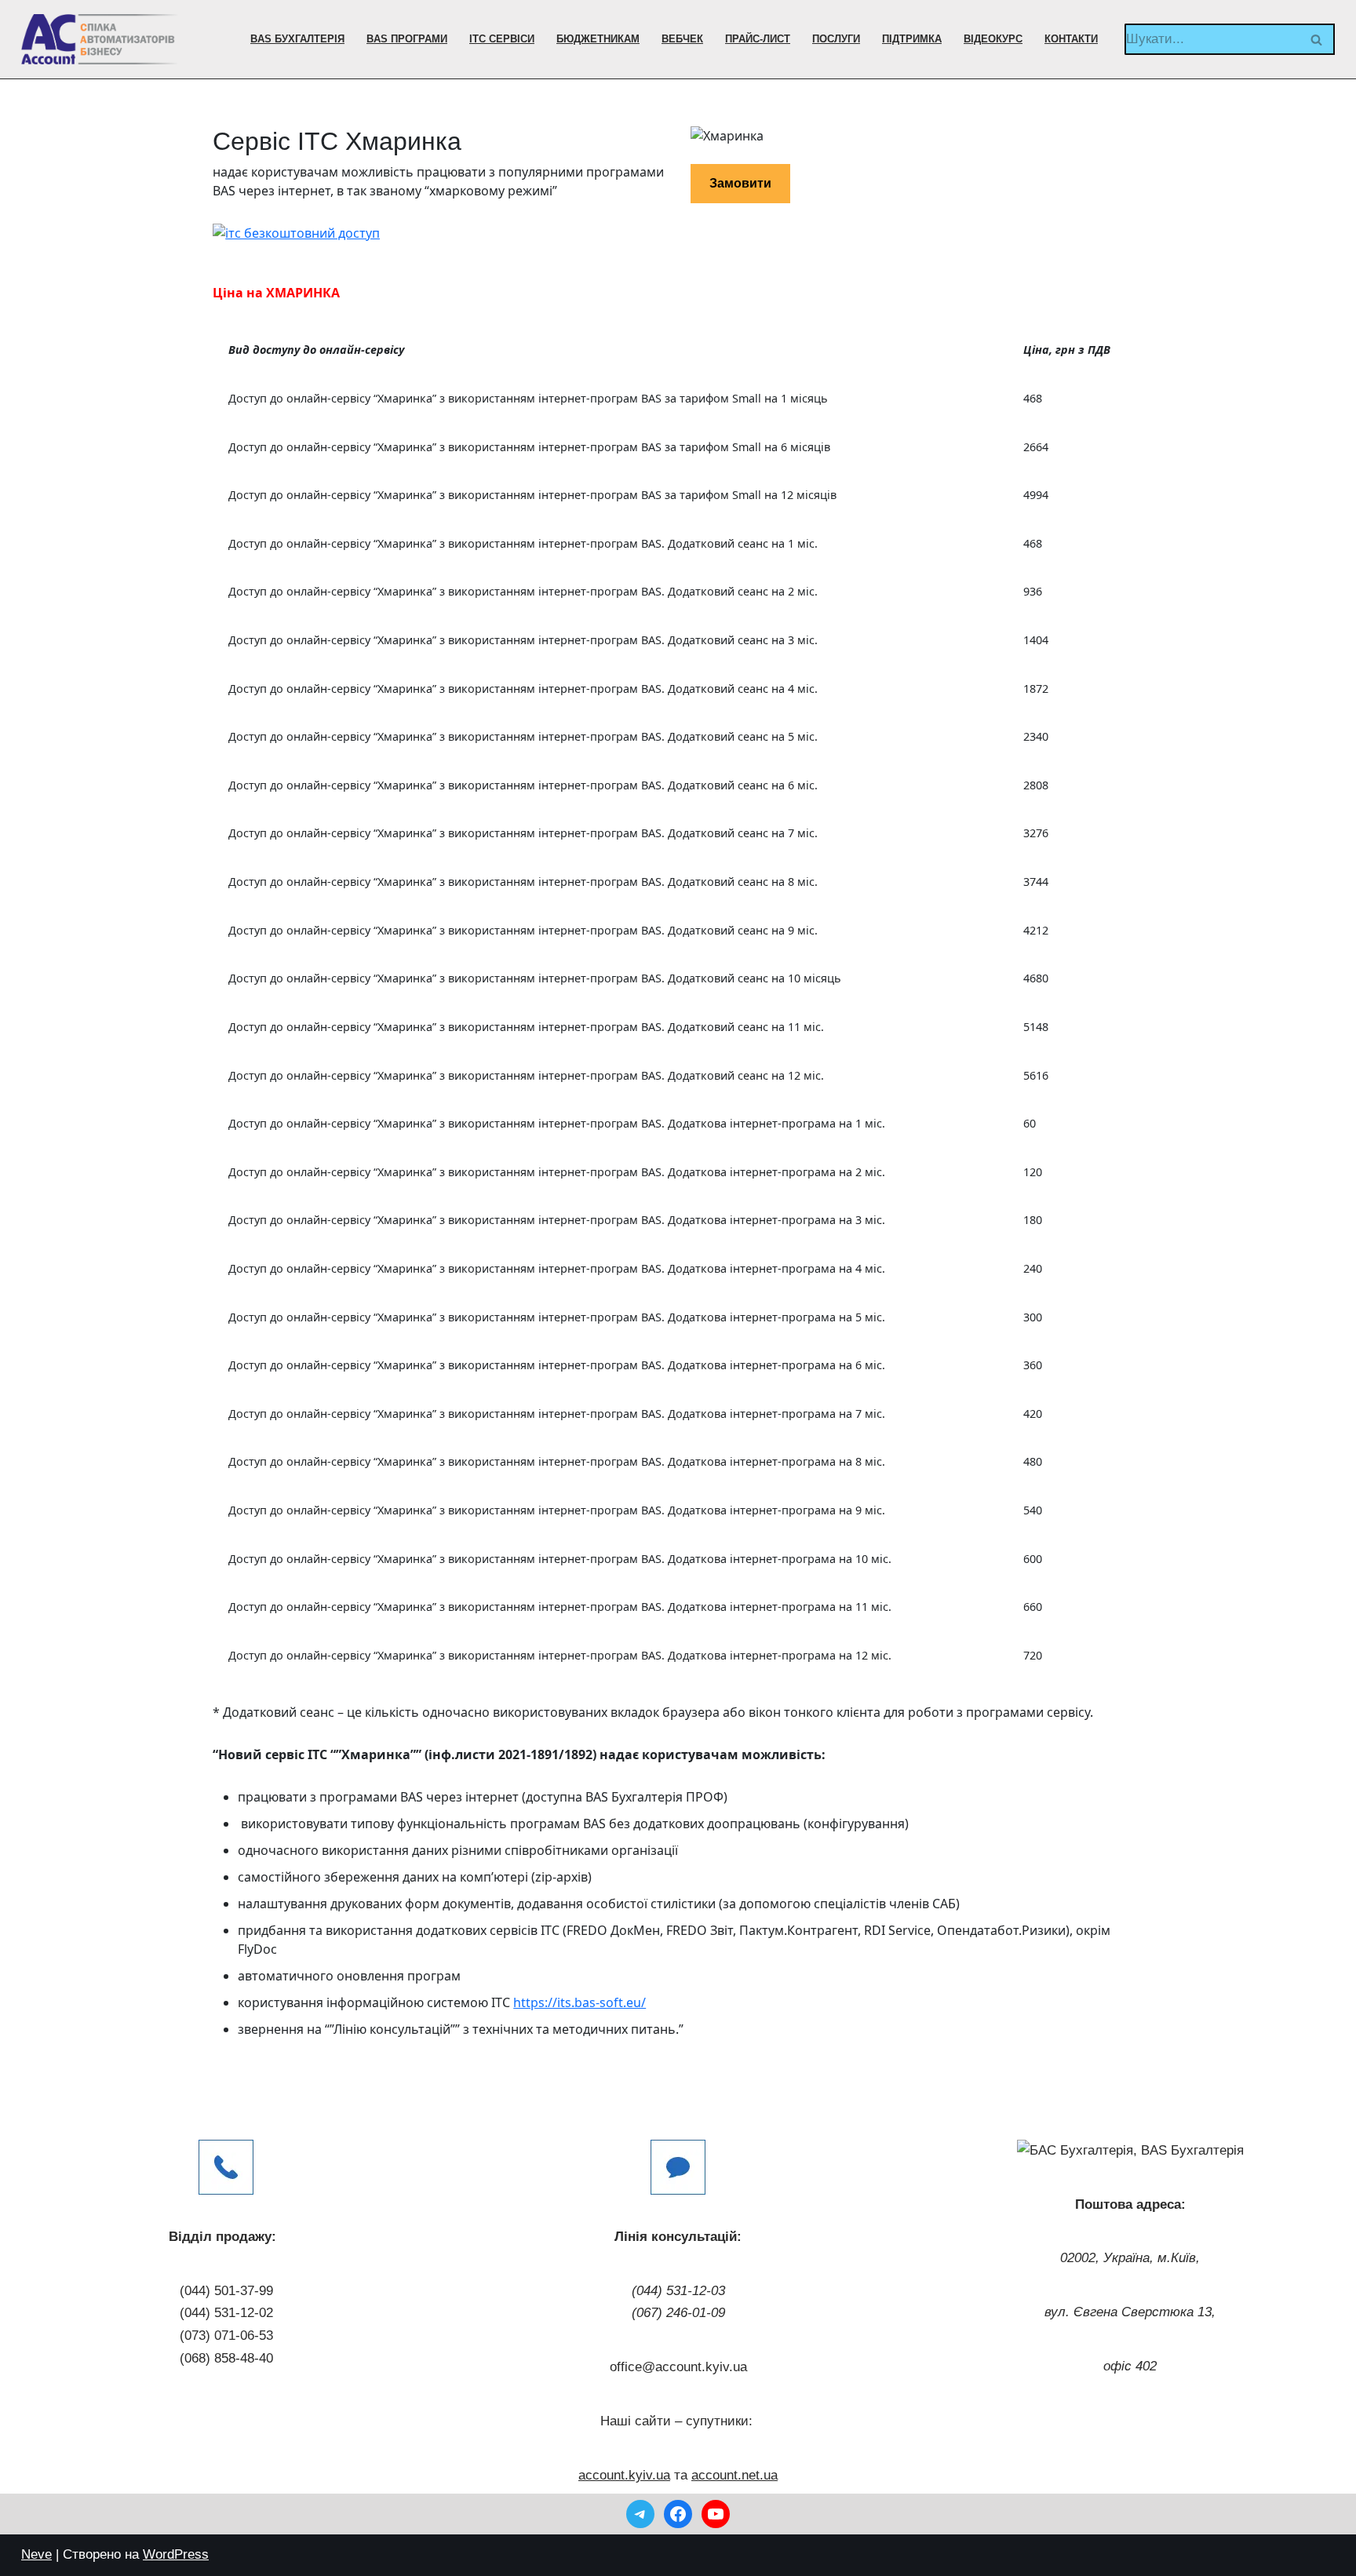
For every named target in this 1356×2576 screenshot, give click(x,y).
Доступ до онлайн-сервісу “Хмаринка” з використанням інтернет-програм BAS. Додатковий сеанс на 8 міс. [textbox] (523, 882)
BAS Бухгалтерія (297, 39)
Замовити (740, 183)
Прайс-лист (758, 39)
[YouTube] (716, 2514)
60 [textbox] (1030, 1123)
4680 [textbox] (1036, 978)
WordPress (176, 2554)
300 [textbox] (1033, 1317)
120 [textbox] (1033, 1172)
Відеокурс (993, 39)
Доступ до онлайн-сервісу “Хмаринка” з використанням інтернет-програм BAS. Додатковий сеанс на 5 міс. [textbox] (523, 736)
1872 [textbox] (1036, 689)
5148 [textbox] (1036, 1027)
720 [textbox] (1033, 1655)
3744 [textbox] (1036, 882)
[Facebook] (678, 2514)
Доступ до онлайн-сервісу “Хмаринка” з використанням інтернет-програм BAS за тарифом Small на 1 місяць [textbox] (528, 398)
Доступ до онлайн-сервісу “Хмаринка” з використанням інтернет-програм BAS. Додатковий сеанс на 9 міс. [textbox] (523, 930)
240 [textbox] (1033, 1268)
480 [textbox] (1033, 1461)
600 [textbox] (1033, 1559)
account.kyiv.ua (624, 2475)
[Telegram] (640, 2514)
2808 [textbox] (1036, 785)
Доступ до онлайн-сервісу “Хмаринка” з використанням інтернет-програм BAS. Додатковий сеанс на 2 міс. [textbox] (523, 591)
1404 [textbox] (1036, 640)
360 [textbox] (1033, 1365)
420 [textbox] (1033, 1414)
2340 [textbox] (1036, 736)
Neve (36, 2554)
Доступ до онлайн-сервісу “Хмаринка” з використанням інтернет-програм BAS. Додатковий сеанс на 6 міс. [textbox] (523, 785)
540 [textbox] (1033, 1510)
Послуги (836, 39)
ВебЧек (682, 39)
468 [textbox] (1033, 398)
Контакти (1071, 39)
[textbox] (610, 350)
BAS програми (407, 39)
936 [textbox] (1033, 591)
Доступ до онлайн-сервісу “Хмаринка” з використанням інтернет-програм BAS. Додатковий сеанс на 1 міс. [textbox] (523, 543)
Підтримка (912, 39)
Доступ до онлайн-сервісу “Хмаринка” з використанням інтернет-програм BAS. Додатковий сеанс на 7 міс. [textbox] (523, 833)
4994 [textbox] (1036, 495)
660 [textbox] (1033, 1607)
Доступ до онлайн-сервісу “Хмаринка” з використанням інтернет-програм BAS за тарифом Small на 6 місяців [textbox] (529, 447)
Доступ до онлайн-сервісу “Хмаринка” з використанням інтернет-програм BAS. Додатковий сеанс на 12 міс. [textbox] (526, 1075)
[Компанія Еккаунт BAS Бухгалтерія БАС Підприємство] (100, 39)
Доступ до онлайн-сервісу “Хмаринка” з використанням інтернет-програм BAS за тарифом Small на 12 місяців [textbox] (532, 495)
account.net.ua (734, 2475)
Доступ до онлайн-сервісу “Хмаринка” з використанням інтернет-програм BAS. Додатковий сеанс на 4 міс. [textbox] (523, 689)
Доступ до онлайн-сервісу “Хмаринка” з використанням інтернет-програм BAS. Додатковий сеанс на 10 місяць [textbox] (535, 978)
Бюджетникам (598, 39)
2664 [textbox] (1036, 447)
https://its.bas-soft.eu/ (580, 2002)
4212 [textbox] (1036, 930)
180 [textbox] (1033, 1220)
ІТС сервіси (502, 39)
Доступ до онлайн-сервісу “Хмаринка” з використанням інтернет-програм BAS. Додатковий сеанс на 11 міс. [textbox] (526, 1027)
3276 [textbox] (1036, 833)
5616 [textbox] (1036, 1075)
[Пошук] (1317, 39)
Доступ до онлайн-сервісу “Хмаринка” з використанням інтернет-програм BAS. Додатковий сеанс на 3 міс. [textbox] (523, 640)
